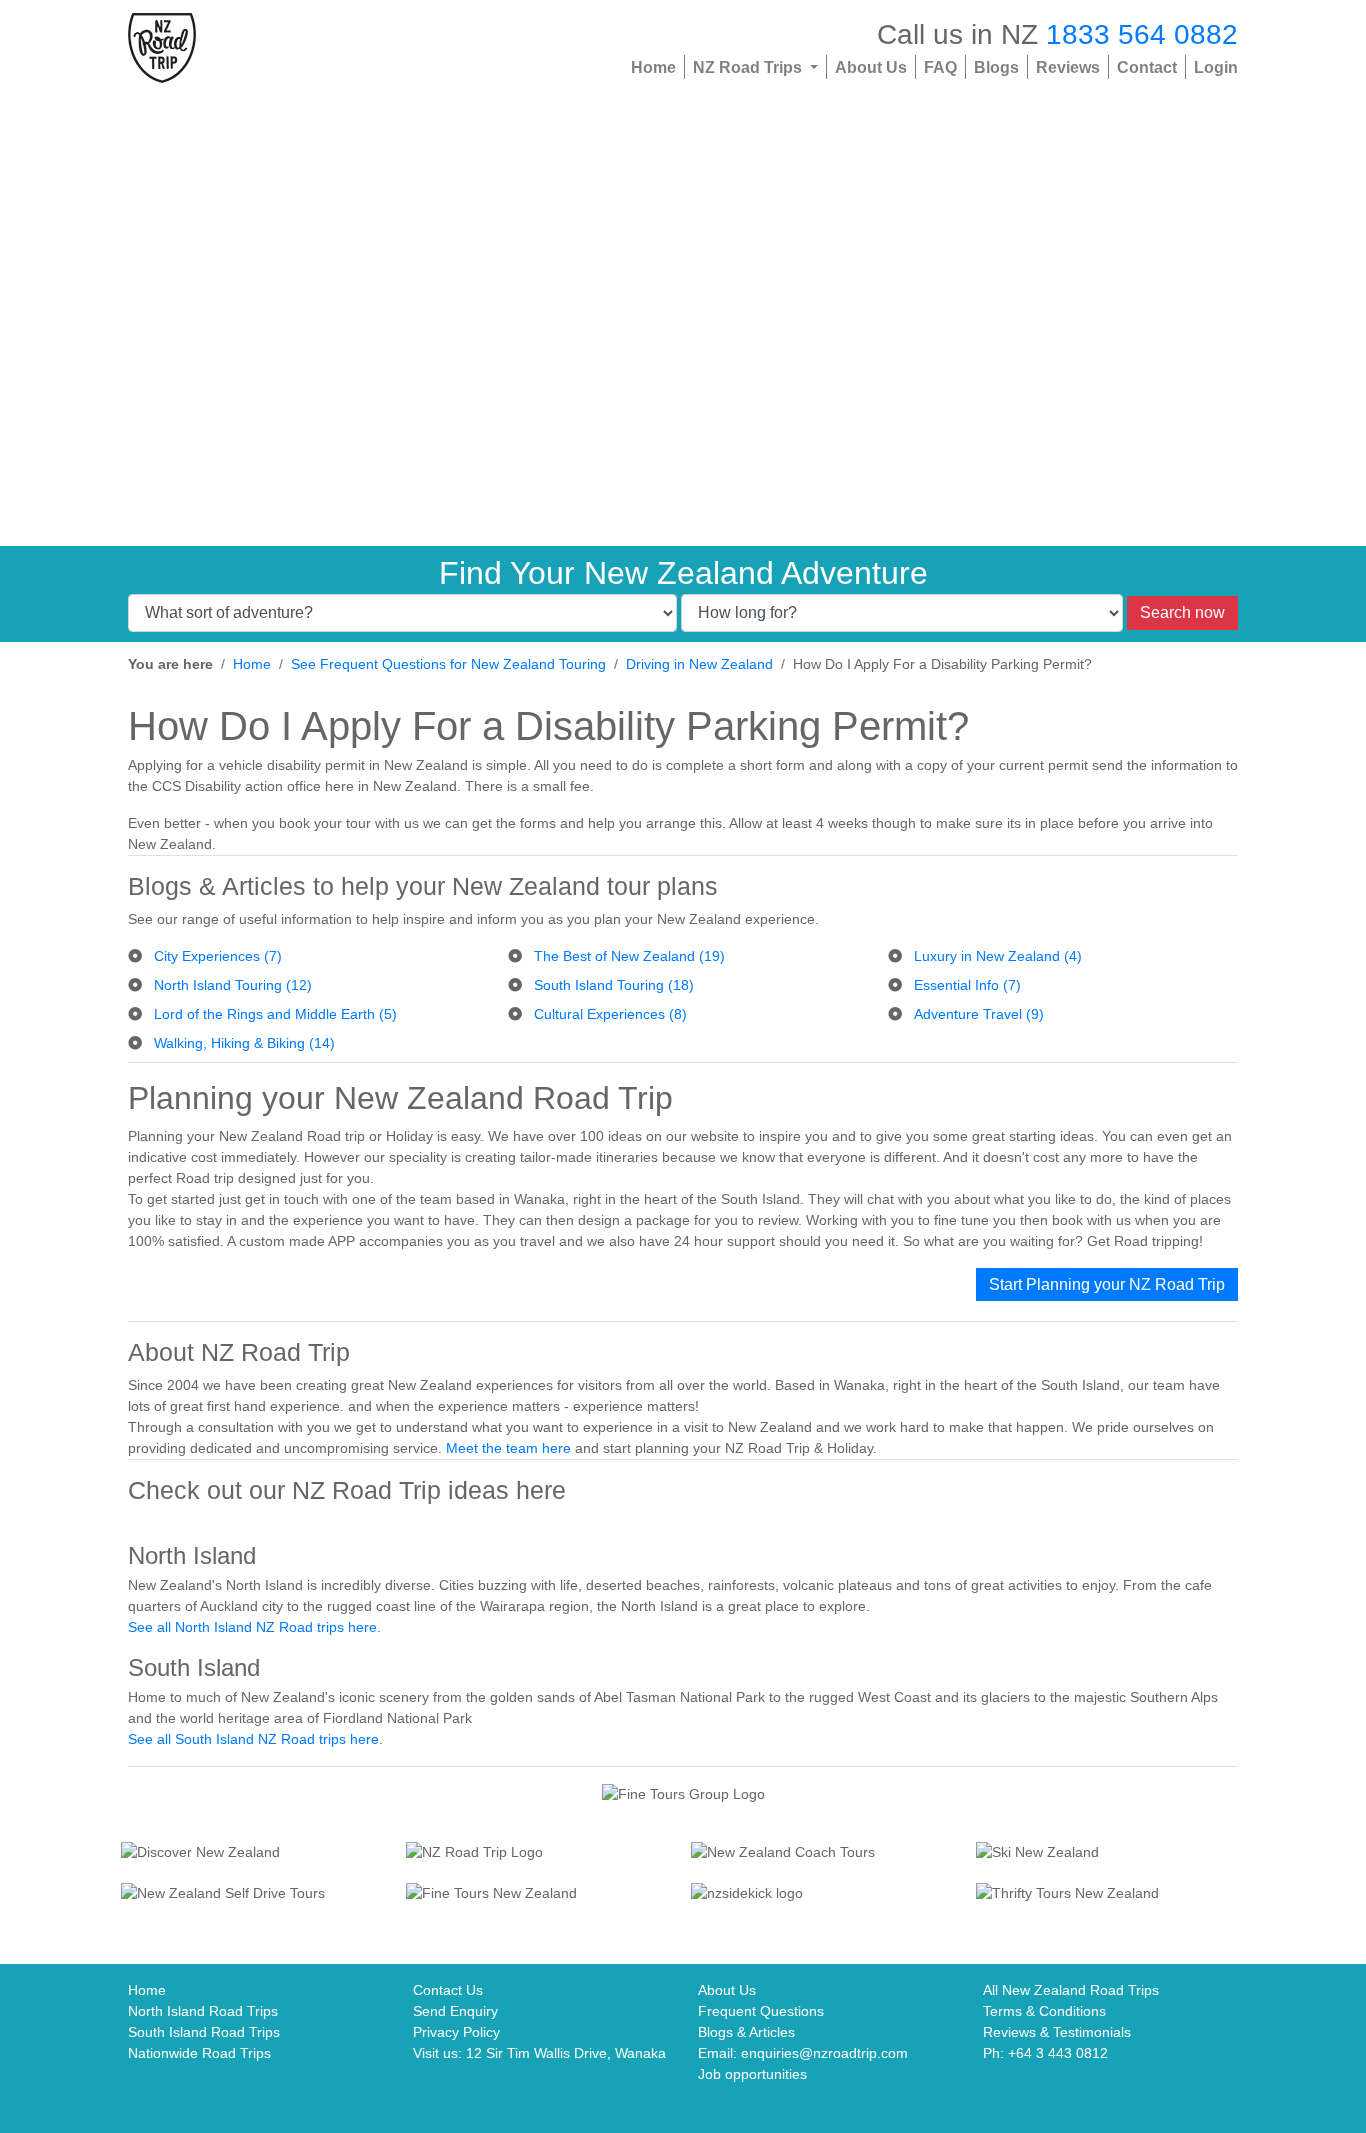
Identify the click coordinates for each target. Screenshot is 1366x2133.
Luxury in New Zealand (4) (998, 956)
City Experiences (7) (218, 956)
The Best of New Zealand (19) (629, 956)
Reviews (1068, 67)
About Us (871, 67)
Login (1216, 67)
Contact (1147, 67)
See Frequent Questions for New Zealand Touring (448, 664)
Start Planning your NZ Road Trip (1107, 1284)
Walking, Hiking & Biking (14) (244, 1043)
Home (653, 67)
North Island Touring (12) (233, 985)
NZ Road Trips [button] (749, 67)
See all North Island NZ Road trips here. (254, 1627)
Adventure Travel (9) (979, 1014)
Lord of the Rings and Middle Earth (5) (275, 1014)
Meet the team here (508, 1448)
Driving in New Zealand (699, 664)
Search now (1182, 612)
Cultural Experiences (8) (610, 1014)
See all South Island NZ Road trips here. (255, 1739)
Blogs (996, 67)
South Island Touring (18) (614, 985)
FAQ (940, 67)
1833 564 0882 (1142, 34)
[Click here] (255, 1854)
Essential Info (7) (967, 985)
